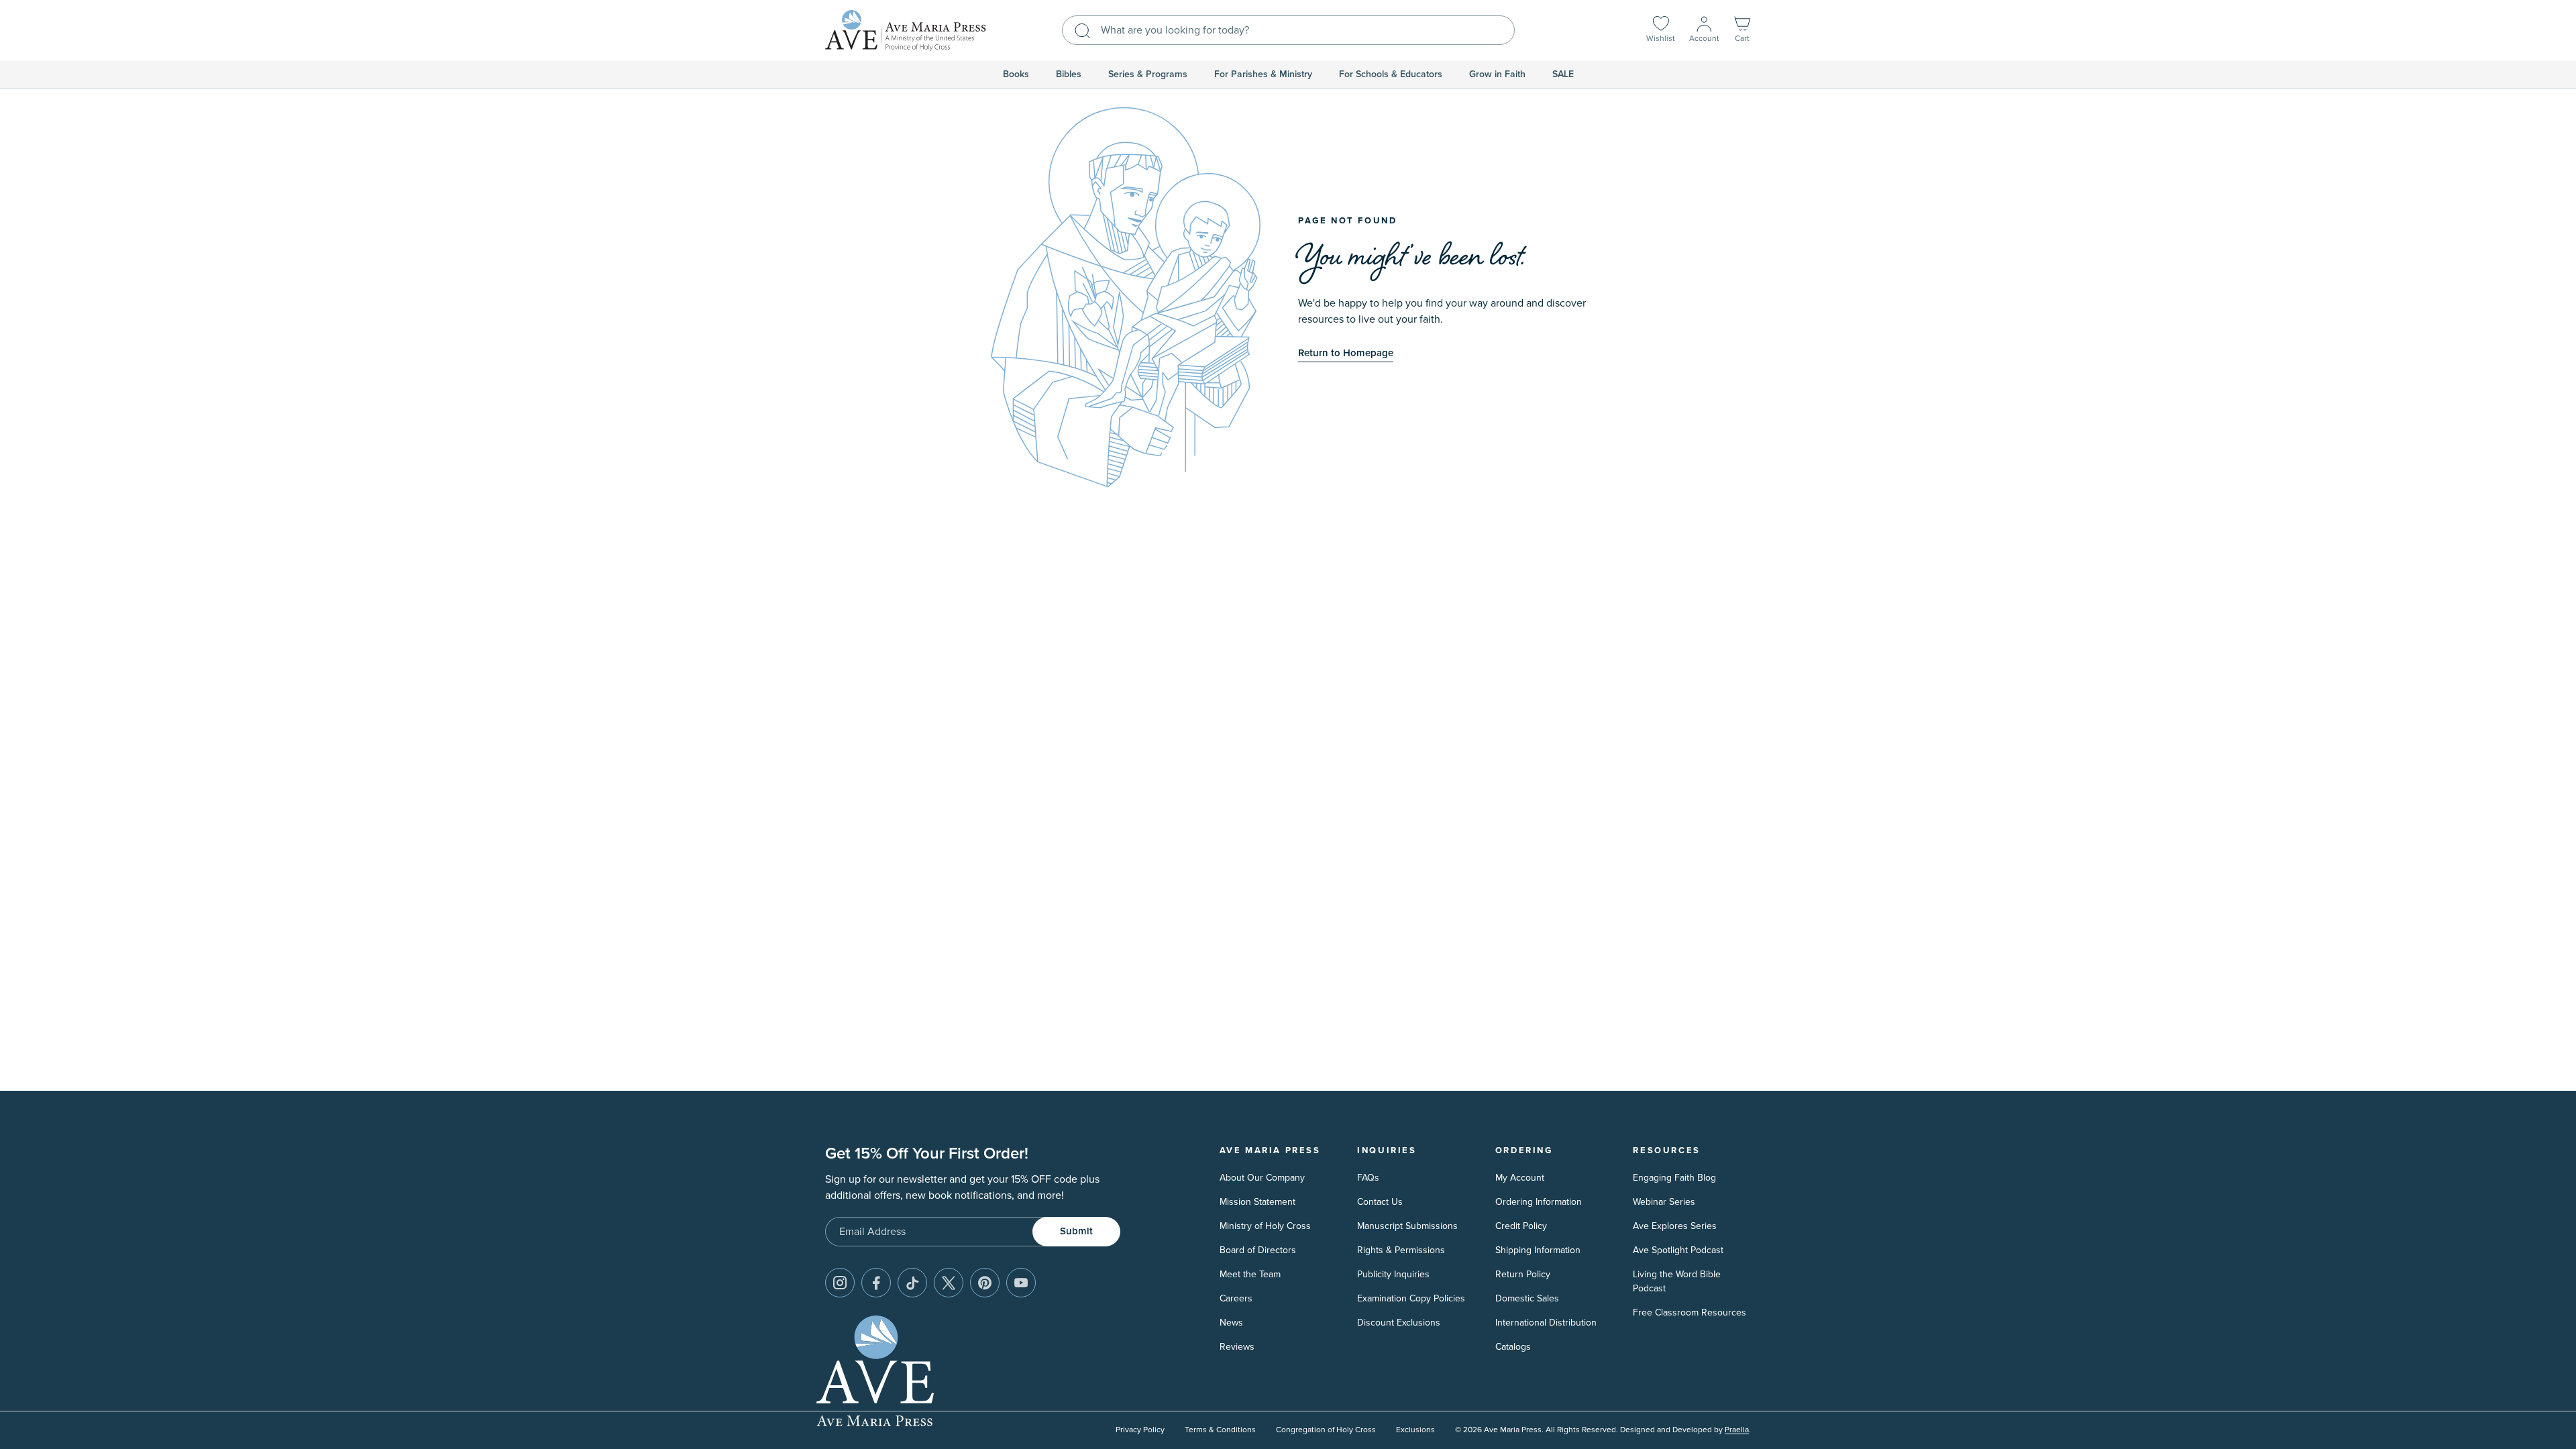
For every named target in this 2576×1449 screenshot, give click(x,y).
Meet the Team (1250, 1274)
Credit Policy (1521, 1226)
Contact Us (1380, 1202)
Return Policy (1523, 1274)
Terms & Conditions (1220, 1430)
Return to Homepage (1346, 353)
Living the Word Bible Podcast (1677, 1281)
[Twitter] (949, 1283)
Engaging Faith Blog (1674, 1178)
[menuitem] (1016, 74)
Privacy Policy (1140, 1430)
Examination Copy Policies (1411, 1298)
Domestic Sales (1527, 1298)
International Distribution (1546, 1323)
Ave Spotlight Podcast (1678, 1250)
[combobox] (1288, 30)
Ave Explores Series (1675, 1226)
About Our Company (1262, 1178)
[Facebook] (876, 1283)
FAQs (1368, 1178)
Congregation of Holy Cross (1326, 1430)
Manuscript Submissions (1407, 1226)
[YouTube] (1021, 1283)
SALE (1563, 74)
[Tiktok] (912, 1283)
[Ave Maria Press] (906, 31)
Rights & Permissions (1401, 1250)
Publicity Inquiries (1393, 1274)
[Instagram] (840, 1283)
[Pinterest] (985, 1283)
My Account (1520, 1178)
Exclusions (1415, 1430)
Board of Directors (1258, 1250)
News (1231, 1323)
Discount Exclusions (1399, 1323)
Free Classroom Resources (1689, 1312)
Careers (1236, 1298)
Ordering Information (1539, 1202)
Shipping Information (1538, 1250)
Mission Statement (1257, 1202)
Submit (1076, 1231)
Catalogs (1513, 1347)
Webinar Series (1664, 1202)
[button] (1742, 31)
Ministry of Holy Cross (1265, 1226)
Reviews (1237, 1347)
